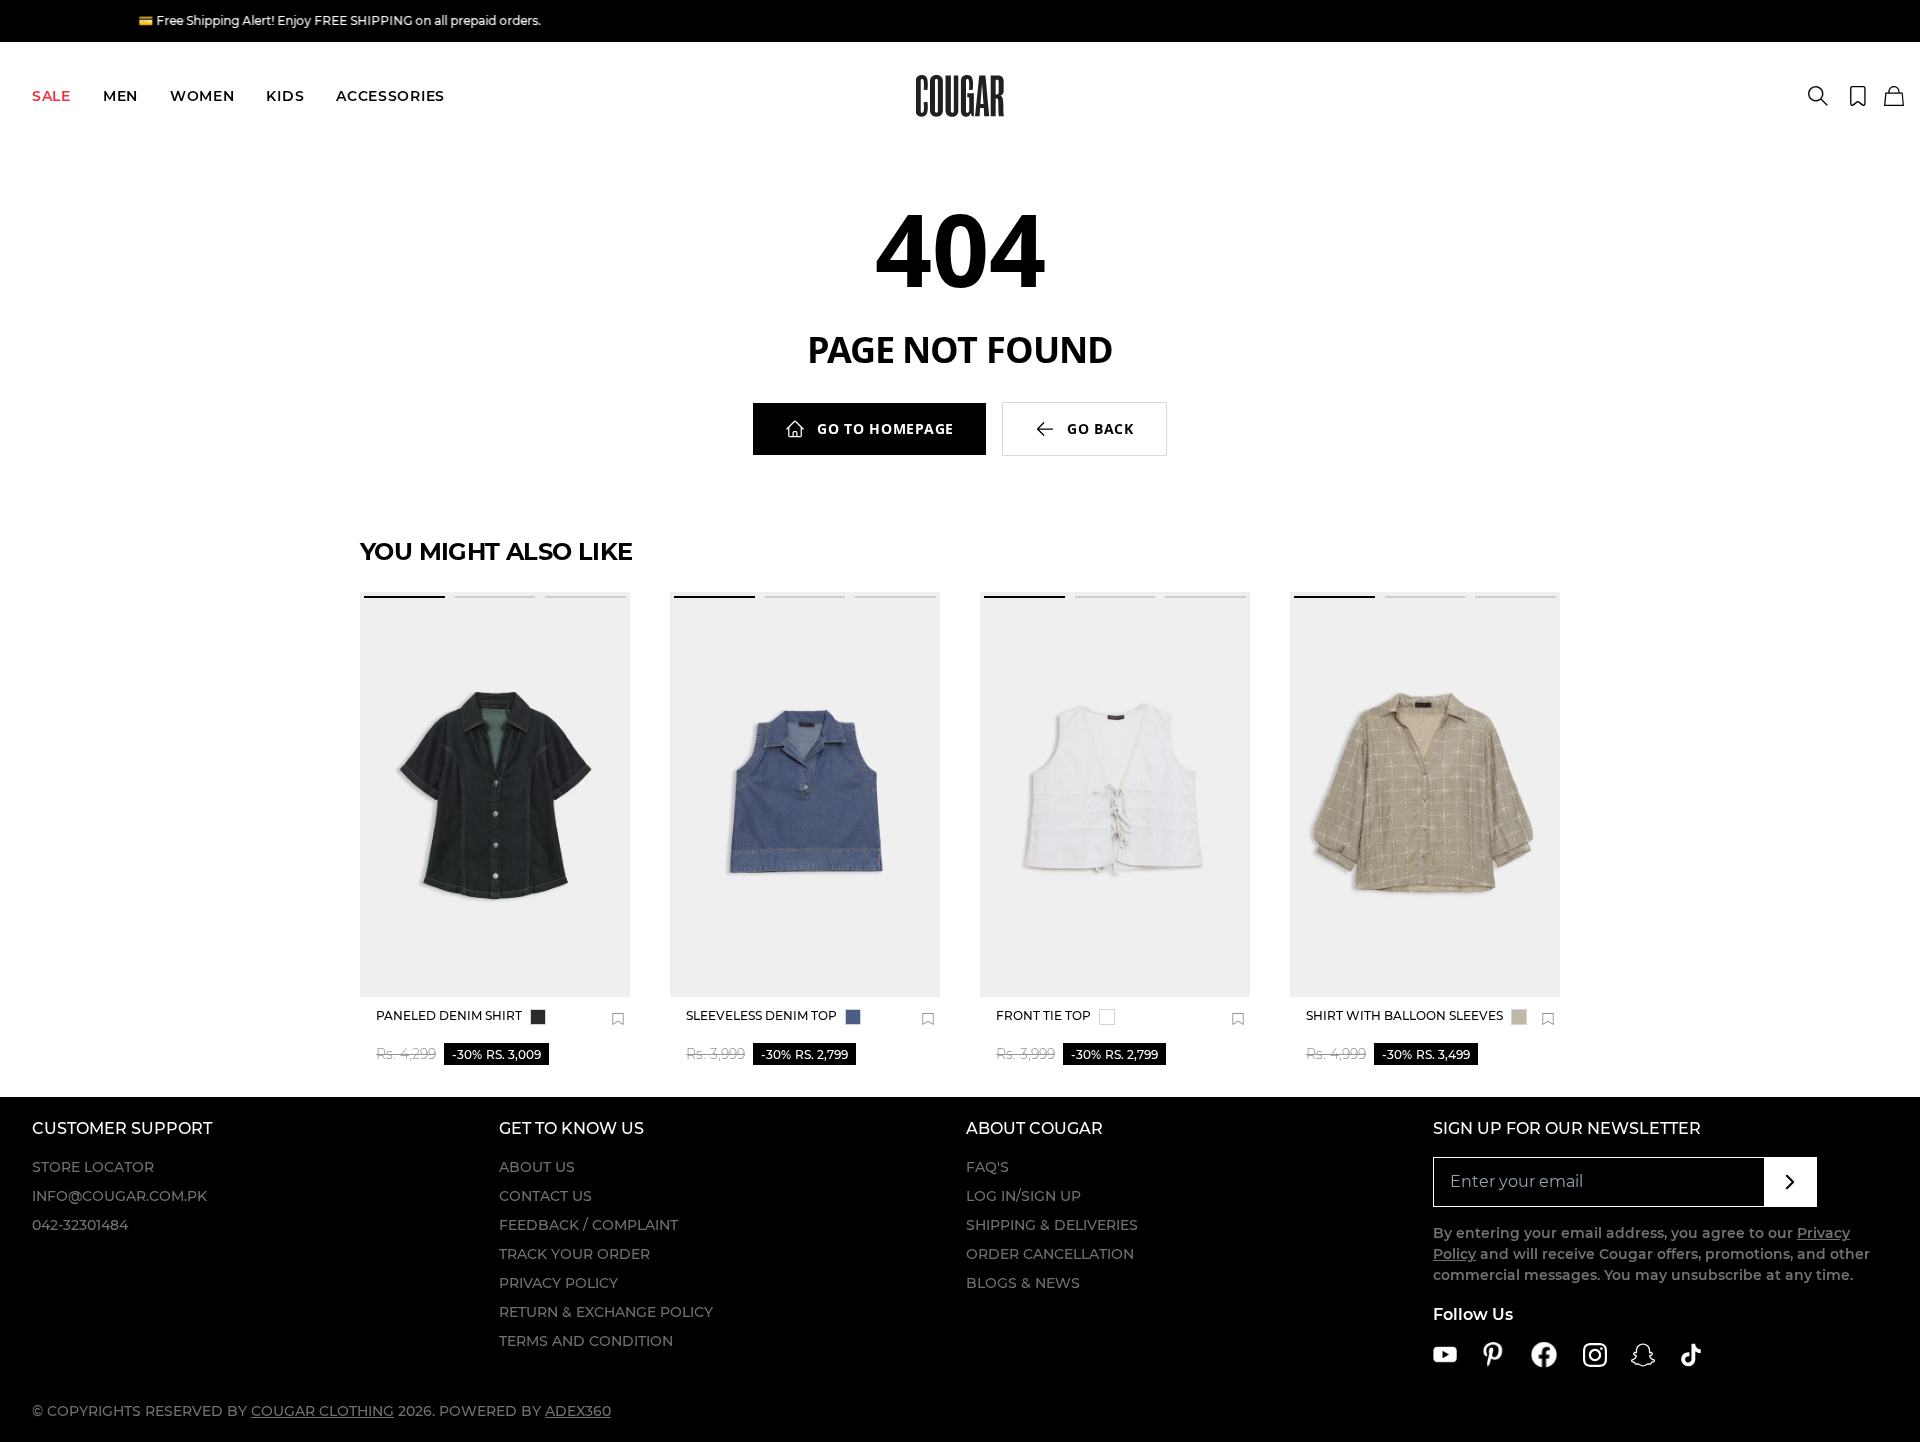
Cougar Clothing (322, 1411)
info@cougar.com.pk (119, 1196)
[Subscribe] (1790, 1182)
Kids (285, 96)
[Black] (538, 1017)
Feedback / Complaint (588, 1225)
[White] (1107, 1017)
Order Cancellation (1050, 1254)
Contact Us (545, 1196)
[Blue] (853, 1017)
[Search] (1818, 96)
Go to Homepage (885, 428)
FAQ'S (987, 1167)
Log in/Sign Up (1023, 1196)
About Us (537, 1167)
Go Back (1100, 428)
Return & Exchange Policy (606, 1312)
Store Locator (93, 1167)
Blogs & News (1023, 1283)
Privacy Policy (558, 1283)
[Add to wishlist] (618, 1019)
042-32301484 (80, 1225)
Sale (51, 96)
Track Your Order (574, 1254)
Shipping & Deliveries (1052, 1225)
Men (120, 96)
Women (202, 96)
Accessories (390, 96)
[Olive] (1519, 1017)
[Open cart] (1894, 97)
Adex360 (578, 1411)
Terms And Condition (586, 1341)
